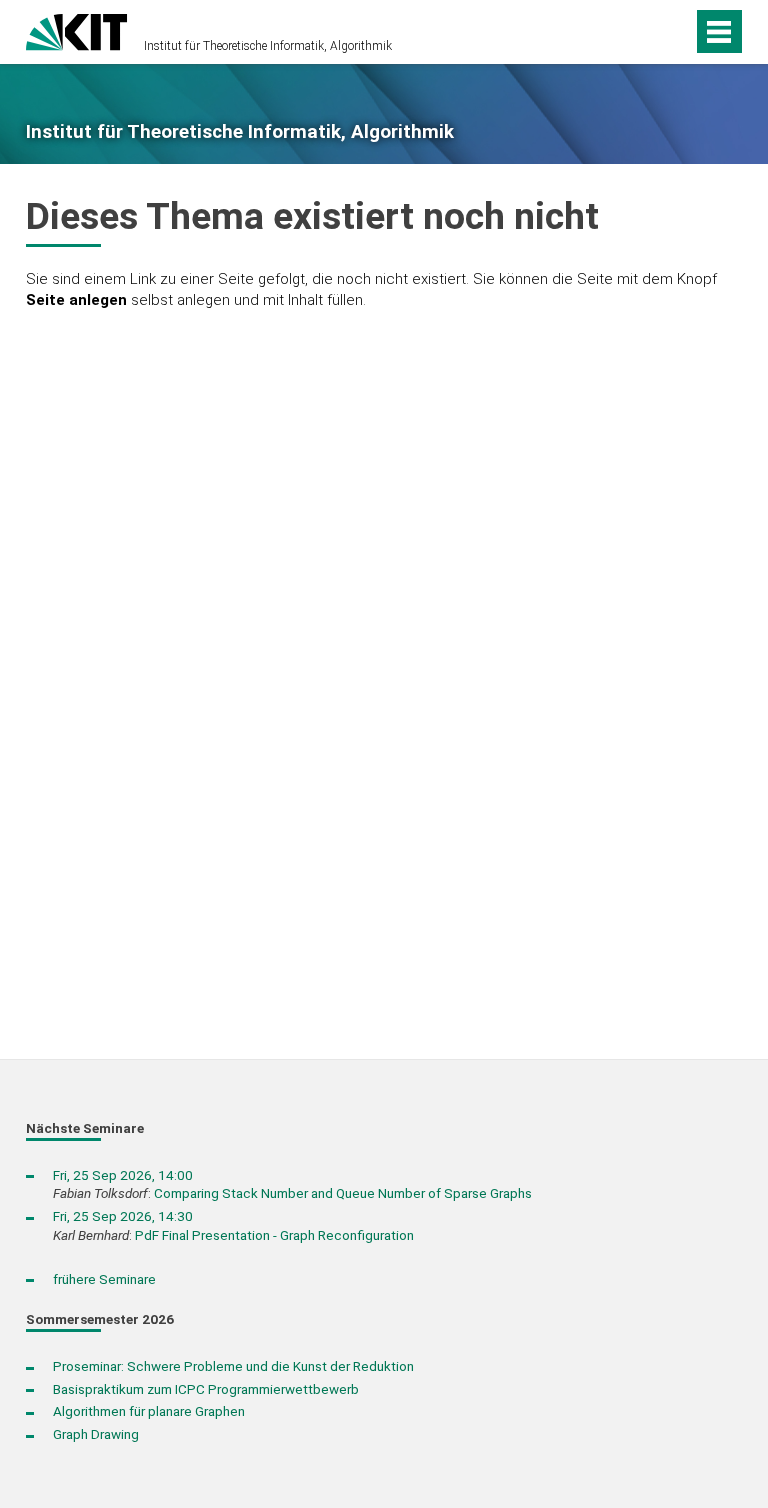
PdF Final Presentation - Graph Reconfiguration (274, 1235)
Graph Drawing (96, 1434)
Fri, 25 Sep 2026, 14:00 (123, 1175)
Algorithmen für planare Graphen (149, 1411)
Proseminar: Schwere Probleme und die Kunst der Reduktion (233, 1366)
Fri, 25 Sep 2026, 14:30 (123, 1216)
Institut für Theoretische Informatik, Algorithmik (268, 46)
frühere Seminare (104, 1279)
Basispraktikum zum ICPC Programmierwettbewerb (206, 1389)
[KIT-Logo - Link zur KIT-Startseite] (76, 30)
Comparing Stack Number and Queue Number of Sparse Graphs (343, 1193)
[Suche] (643, 32)
